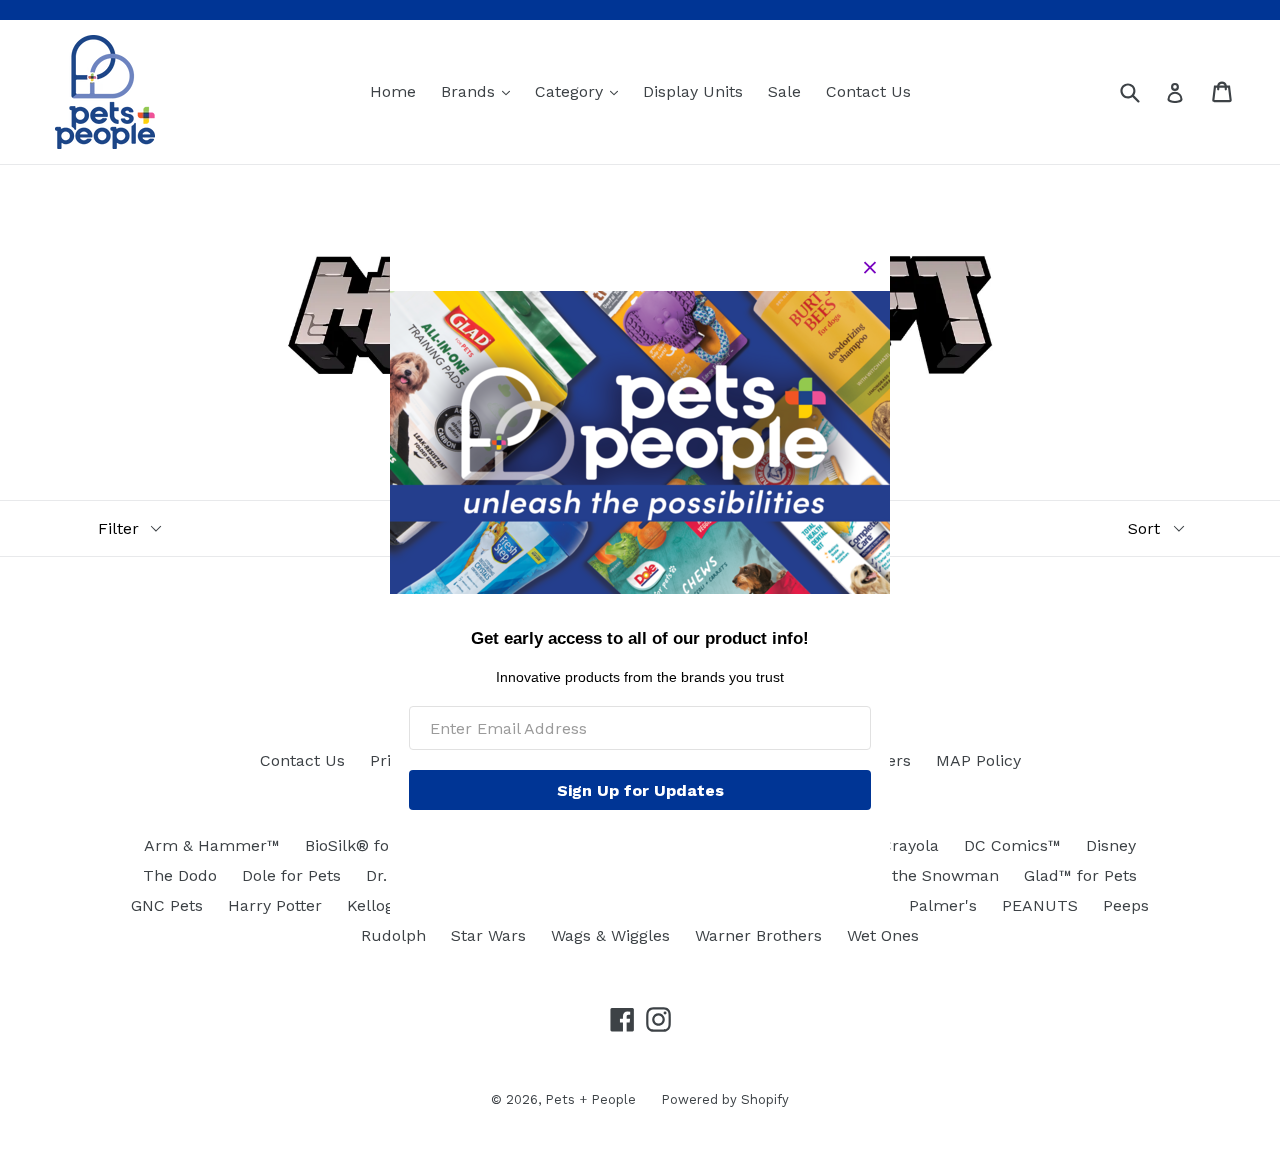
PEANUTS (1040, 905)
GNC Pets (167, 905)
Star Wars (488, 935)
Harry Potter (275, 905)
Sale (784, 91)
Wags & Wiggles (610, 935)
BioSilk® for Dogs (371, 845)
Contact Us (868, 91)
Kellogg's (381, 905)
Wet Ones (883, 935)
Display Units (693, 91)
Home (393, 91)
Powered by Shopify (725, 1099)
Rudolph (393, 935)
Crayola (910, 845)
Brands (480, 91)
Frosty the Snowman (919, 875)
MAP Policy (978, 760)
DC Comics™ (1012, 845)
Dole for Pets (291, 875)
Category (581, 91)
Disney (1111, 845)
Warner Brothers (758, 935)
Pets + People (590, 1099)
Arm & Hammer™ (212, 845)
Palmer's (943, 905)
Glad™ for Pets (1080, 875)
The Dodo (180, 875)
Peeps (1126, 905)
